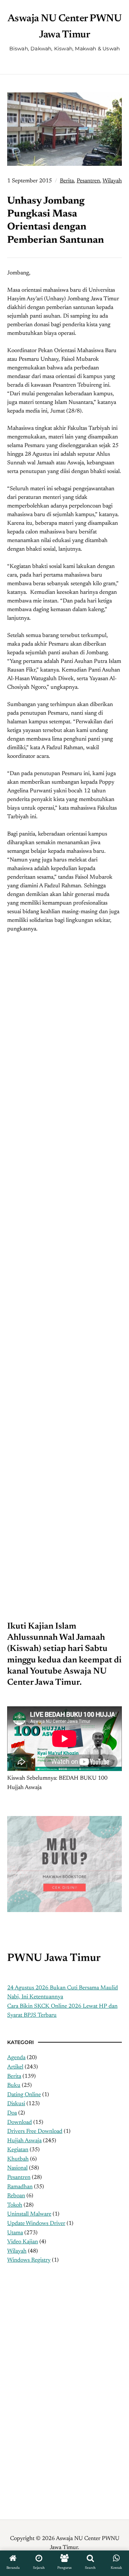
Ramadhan (20, 2187)
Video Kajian (23, 2242)
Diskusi (16, 2104)
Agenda (16, 2058)
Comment (34, 1294)
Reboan (16, 2196)
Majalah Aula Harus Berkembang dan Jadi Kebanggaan (65, 1181)
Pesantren (88, 181)
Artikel (15, 2067)
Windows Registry (29, 2260)
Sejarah (16, 2338)
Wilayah (112, 181)
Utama (15, 2233)
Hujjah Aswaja (24, 2141)
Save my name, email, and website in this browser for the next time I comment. (61, 1528)
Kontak (16, 2374)
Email (28, 1433)
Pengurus (18, 2365)
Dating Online (24, 2095)
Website (29, 1470)
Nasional (17, 2168)
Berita (67, 181)
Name (28, 1394)
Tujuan (16, 2347)
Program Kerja (25, 2356)
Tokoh (15, 2205)
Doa (12, 2113)
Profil (14, 2328)
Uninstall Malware (29, 2214)
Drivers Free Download (35, 2131)
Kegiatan (18, 2150)
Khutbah (18, 2159)
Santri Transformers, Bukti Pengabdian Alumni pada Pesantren (64, 1061)
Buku (14, 2085)
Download (20, 2122)
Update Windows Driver (36, 2224)
